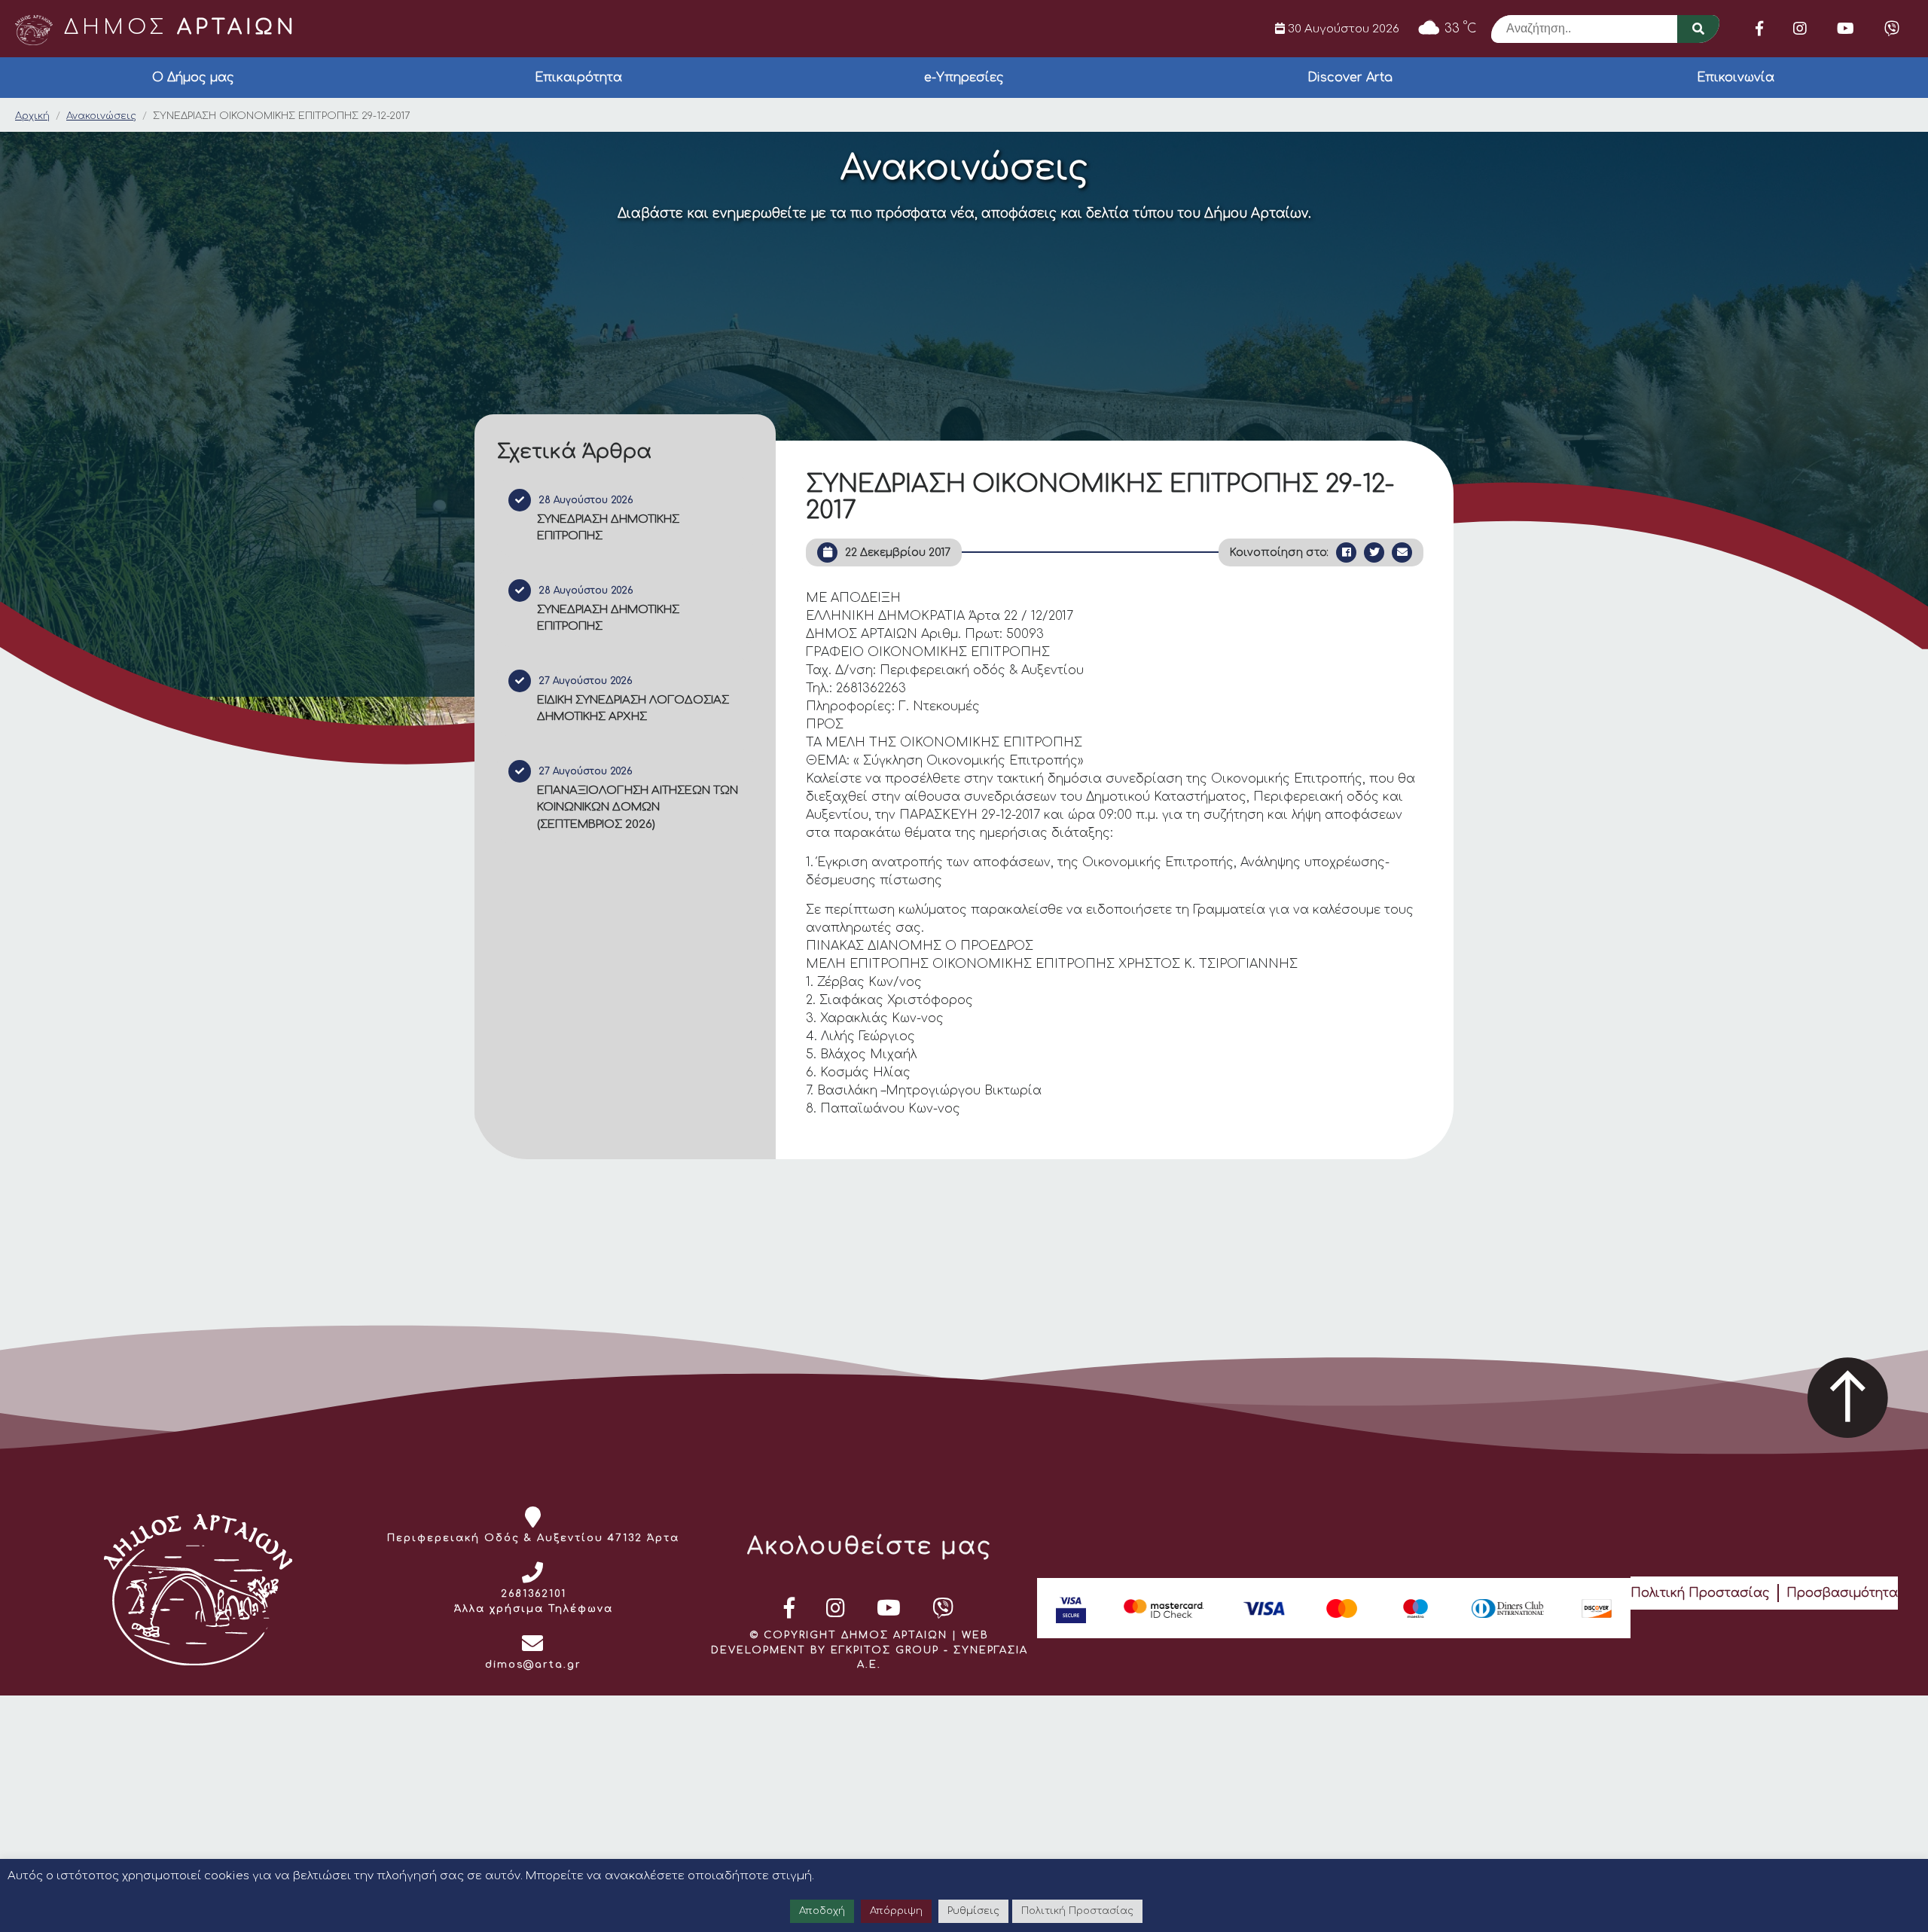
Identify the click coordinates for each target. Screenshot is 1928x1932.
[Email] (1402, 552)
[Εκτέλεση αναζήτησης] (1698, 29)
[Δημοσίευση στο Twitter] (1374, 552)
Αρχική (32, 116)
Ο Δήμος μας (193, 78)
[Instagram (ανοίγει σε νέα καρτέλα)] (1800, 29)
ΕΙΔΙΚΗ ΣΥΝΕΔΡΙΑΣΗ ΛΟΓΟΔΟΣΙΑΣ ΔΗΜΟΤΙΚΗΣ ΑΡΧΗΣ (633, 709)
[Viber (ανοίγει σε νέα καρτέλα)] (1892, 29)
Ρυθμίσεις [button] (973, 1911)
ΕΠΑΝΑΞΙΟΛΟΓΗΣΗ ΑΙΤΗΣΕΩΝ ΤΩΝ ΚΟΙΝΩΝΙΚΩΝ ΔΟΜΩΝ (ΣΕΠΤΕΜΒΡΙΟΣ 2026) (638, 807)
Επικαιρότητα (578, 78)
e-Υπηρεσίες (964, 78)
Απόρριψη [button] (896, 1911)
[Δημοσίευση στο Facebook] (1346, 552)
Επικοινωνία (1736, 78)
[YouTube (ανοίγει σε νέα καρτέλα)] (1846, 29)
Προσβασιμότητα (1842, 1593)
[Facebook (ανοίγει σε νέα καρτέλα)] (1759, 29)
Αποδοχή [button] (822, 1911)
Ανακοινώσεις (101, 116)
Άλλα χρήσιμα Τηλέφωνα (534, 1609)
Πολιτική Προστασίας (1700, 1593)
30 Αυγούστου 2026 (1342, 29)
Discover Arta (1350, 78)
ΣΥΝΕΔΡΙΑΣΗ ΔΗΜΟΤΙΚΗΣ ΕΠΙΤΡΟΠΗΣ (608, 528)
